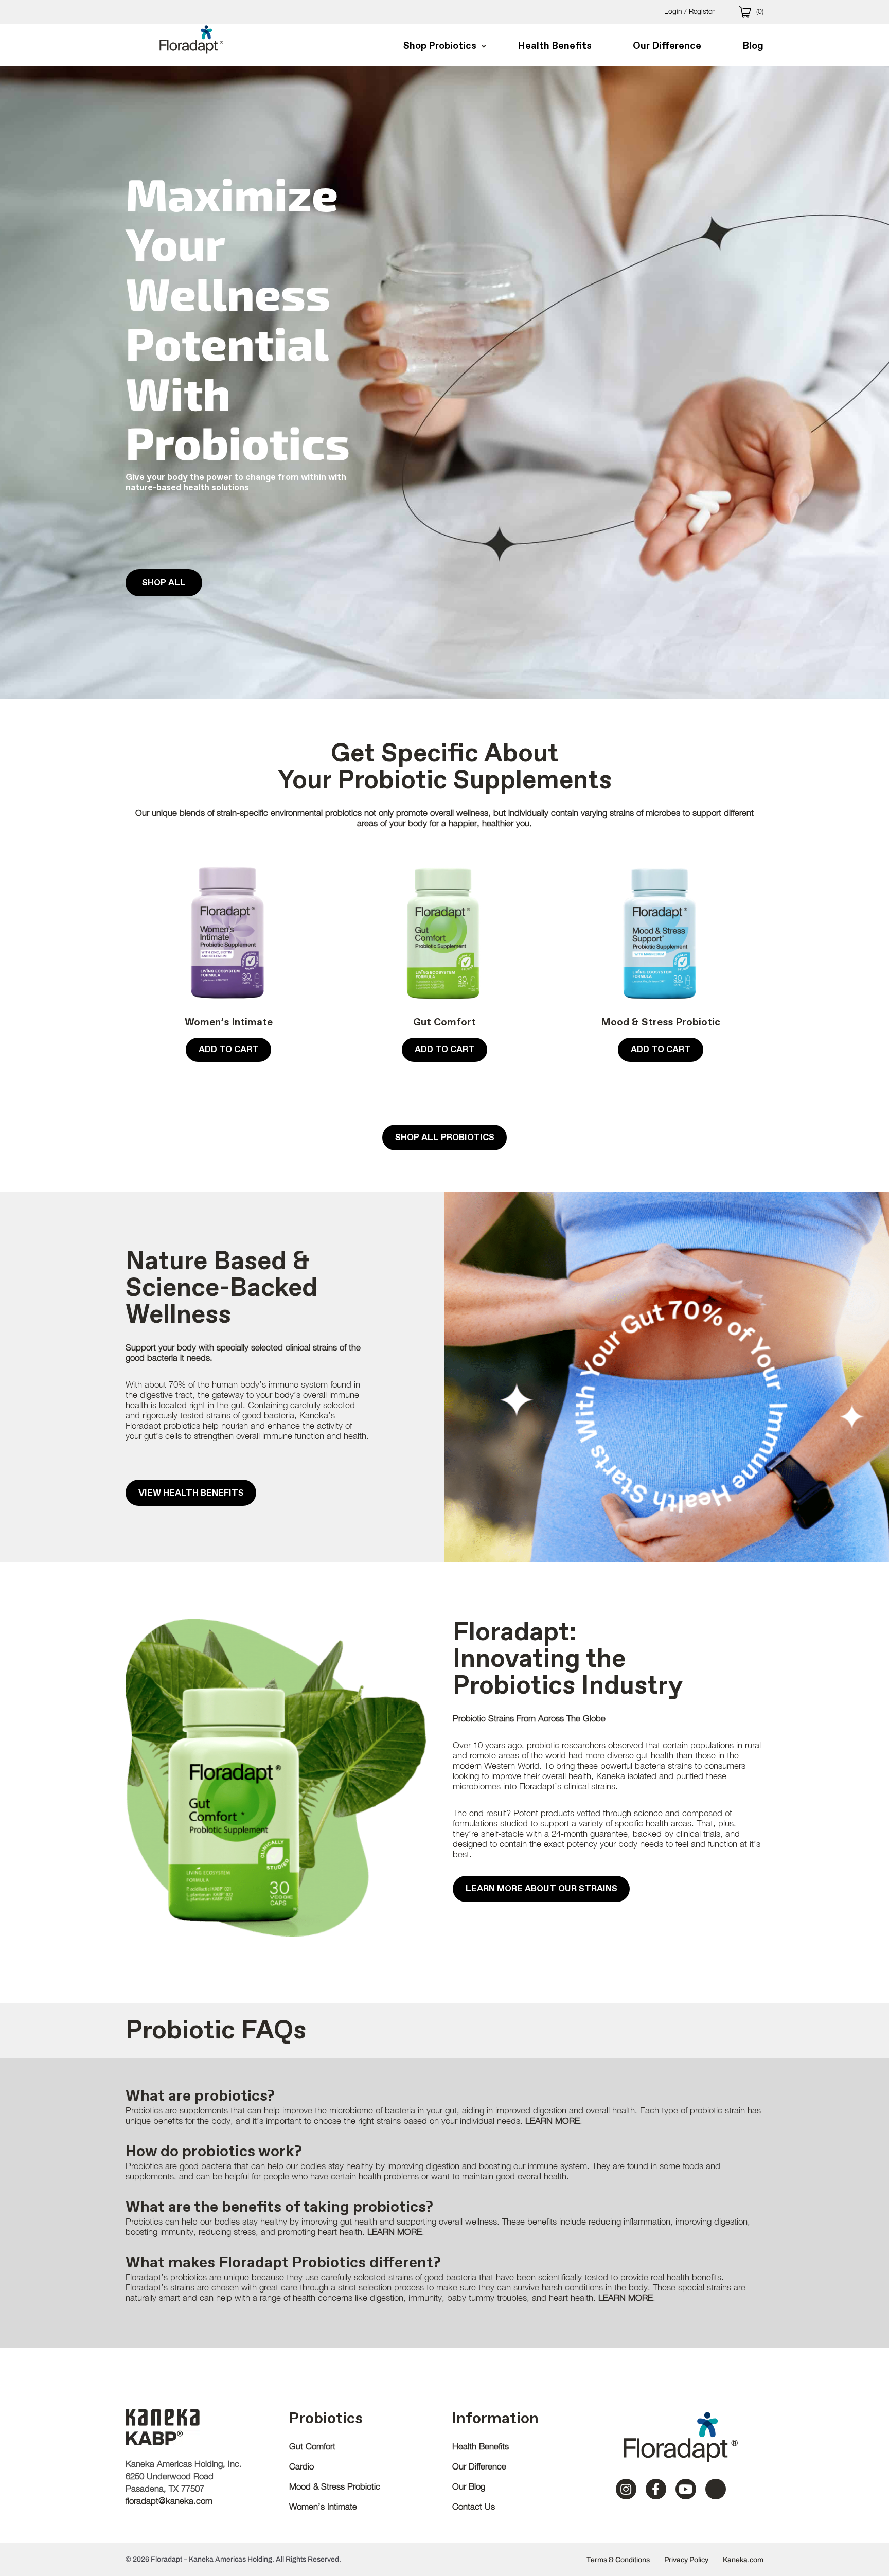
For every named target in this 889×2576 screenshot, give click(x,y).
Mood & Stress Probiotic (661, 1022)
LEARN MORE (553, 2121)
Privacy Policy (686, 2560)
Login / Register (689, 11)
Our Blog (469, 2486)
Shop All (164, 583)
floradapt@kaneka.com (169, 2501)
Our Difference (479, 2466)
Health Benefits (481, 2446)
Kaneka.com (743, 2560)
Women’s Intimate (229, 1022)
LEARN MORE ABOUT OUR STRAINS (541, 1888)
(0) (760, 11)
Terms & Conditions (618, 2560)
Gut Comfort (444, 1022)
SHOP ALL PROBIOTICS (445, 1137)
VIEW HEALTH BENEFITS (191, 1493)
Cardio (301, 2466)
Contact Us (474, 2507)
